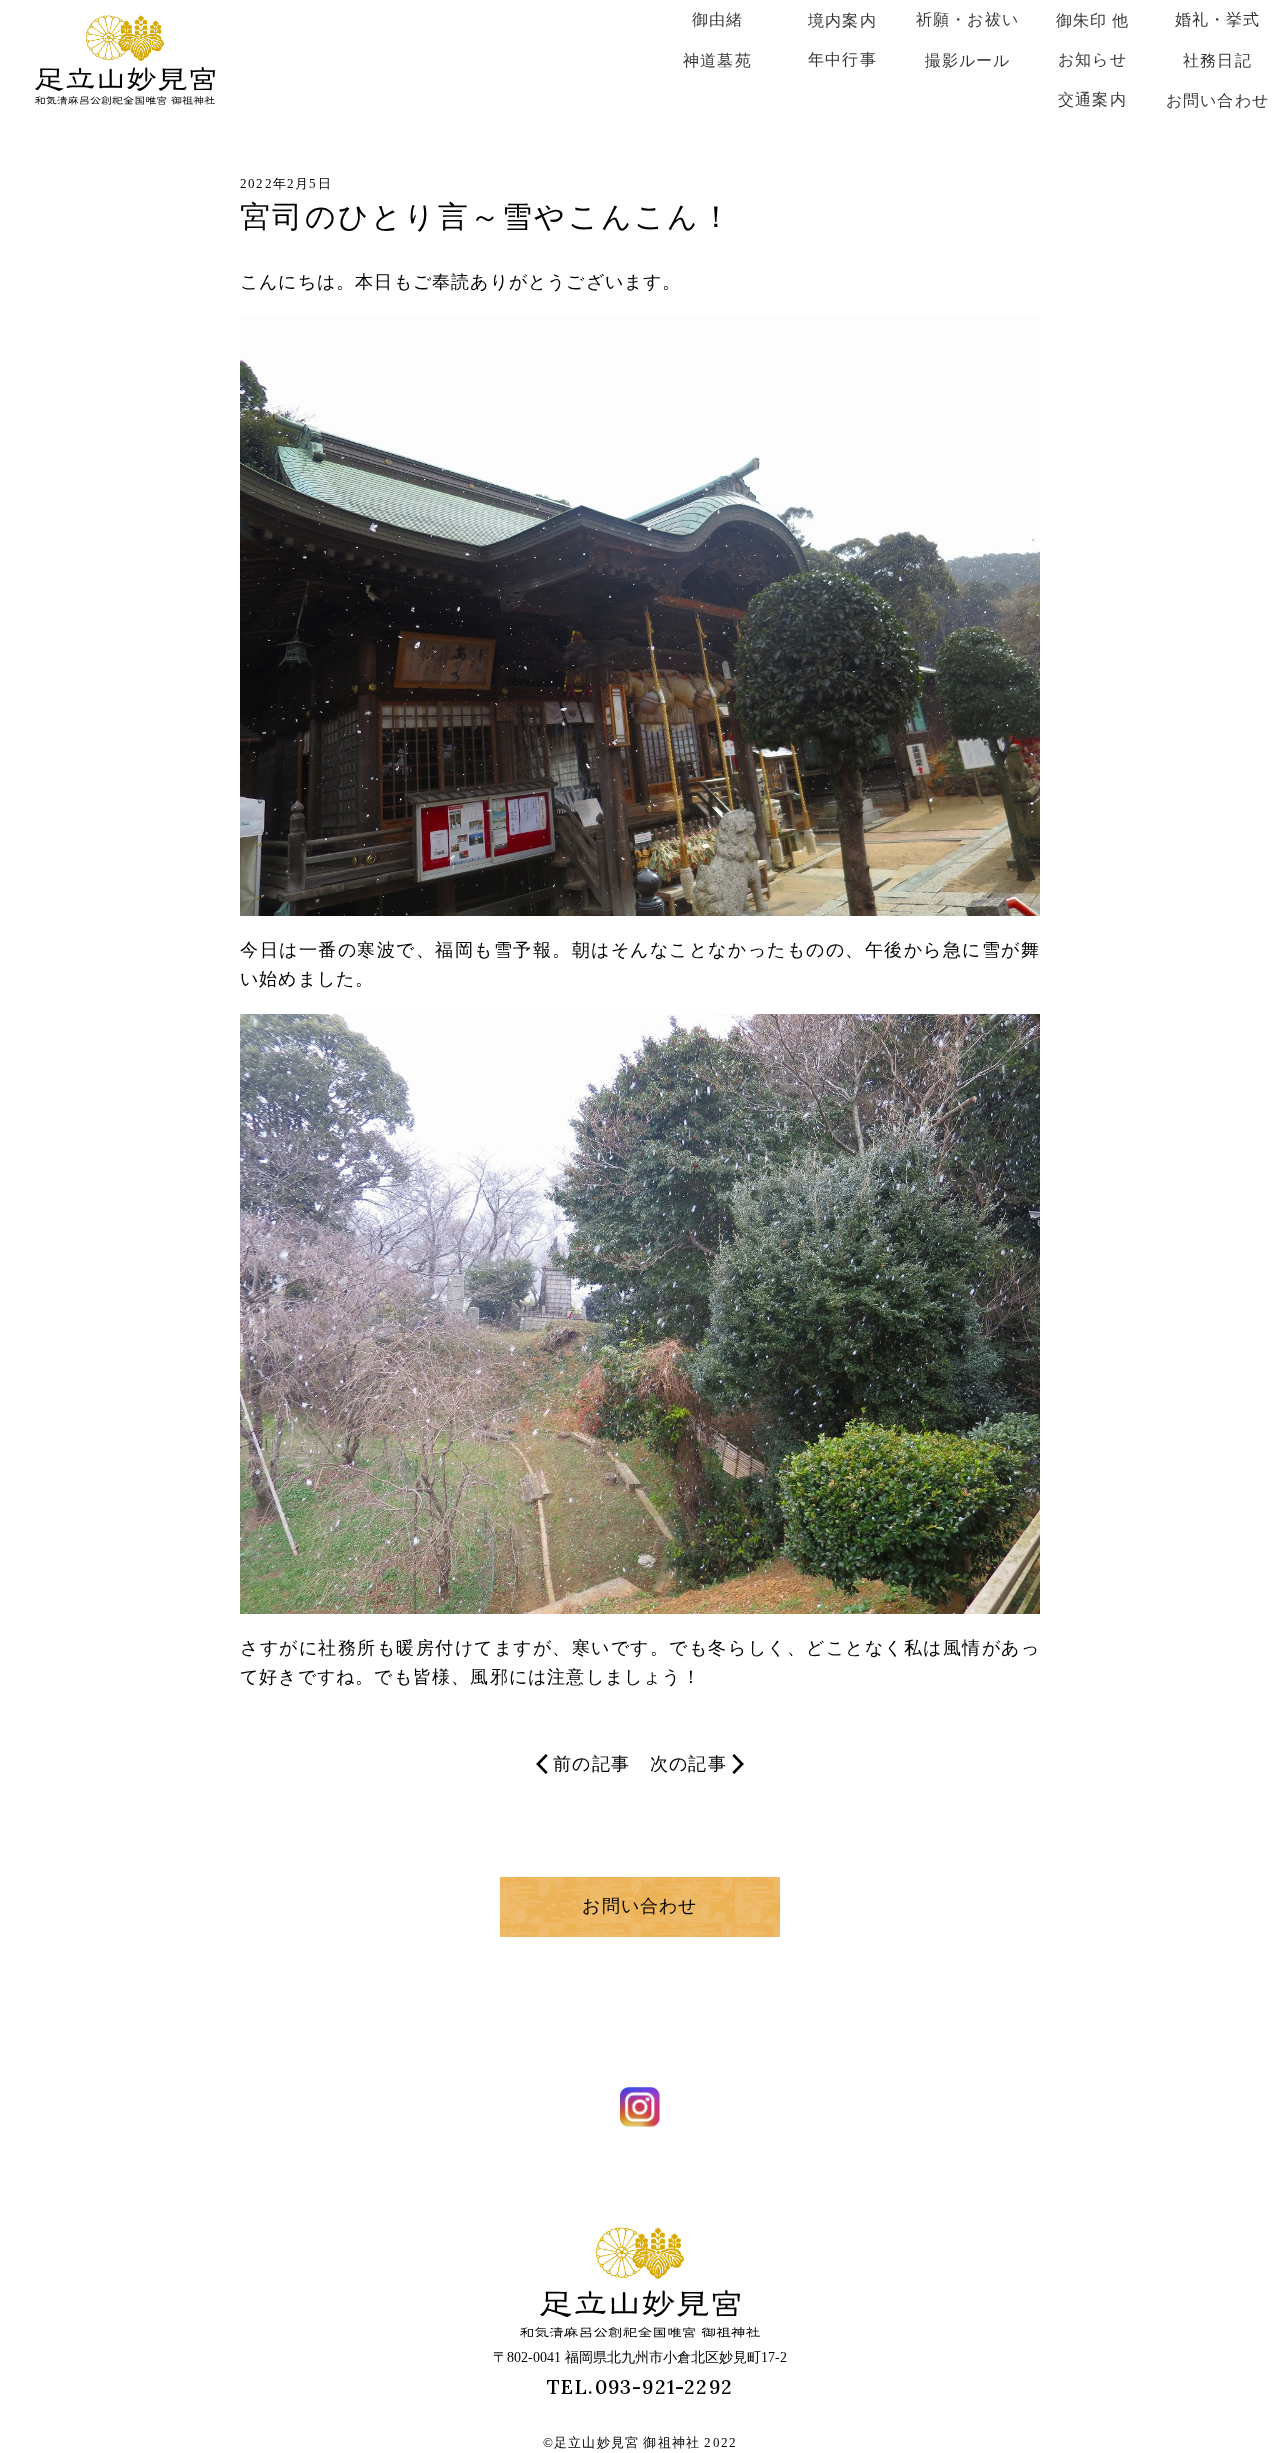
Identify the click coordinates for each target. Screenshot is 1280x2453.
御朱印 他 (1093, 20)
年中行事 (842, 59)
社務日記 (1217, 60)
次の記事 (688, 1764)
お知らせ (1092, 59)
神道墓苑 (717, 60)
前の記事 (591, 1764)
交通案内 (1092, 99)
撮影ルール (968, 60)
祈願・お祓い (967, 19)
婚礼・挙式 (1218, 19)
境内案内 (842, 20)
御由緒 (718, 19)
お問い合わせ (1217, 100)
